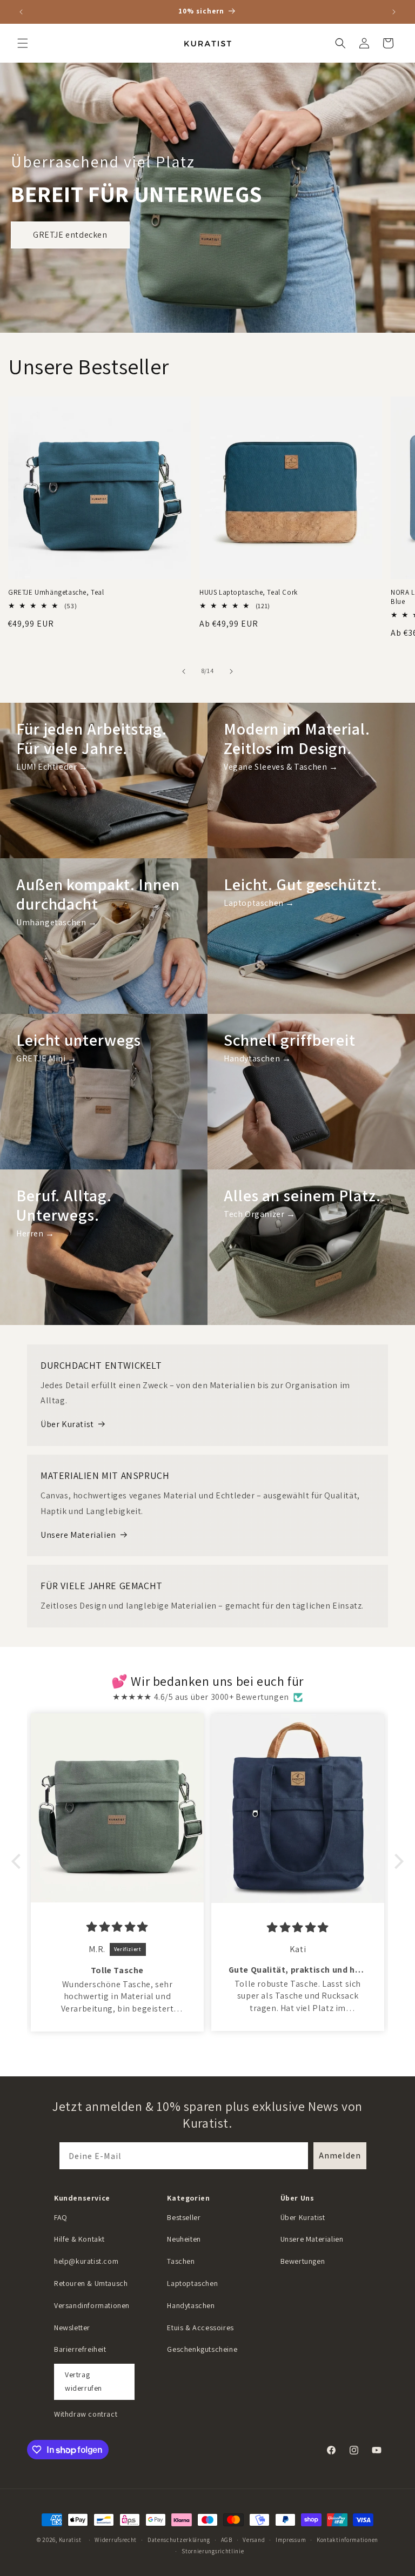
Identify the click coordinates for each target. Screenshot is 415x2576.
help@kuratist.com (86, 2261)
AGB (227, 2540)
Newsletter (72, 2328)
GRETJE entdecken (70, 235)
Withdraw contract (86, 2414)
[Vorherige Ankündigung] (21, 12)
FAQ (61, 2217)
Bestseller (184, 2217)
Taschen (181, 2261)
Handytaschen (191, 2305)
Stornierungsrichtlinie (213, 2551)
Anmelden (340, 2155)
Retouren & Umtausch (91, 2283)
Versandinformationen (92, 2305)
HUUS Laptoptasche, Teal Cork (249, 593)
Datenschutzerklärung (179, 2540)
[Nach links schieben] (184, 671)
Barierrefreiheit (80, 2349)
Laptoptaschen (192, 2283)
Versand (254, 2540)
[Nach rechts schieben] (231, 671)
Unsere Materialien (78, 1535)
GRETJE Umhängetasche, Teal (56, 593)
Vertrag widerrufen (83, 2381)
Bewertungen (303, 2261)
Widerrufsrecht (116, 2540)
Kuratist (70, 2540)
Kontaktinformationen (347, 2540)
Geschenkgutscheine (202, 2349)
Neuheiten (184, 2239)
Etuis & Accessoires (200, 2328)
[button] (23, 43)
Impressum (291, 2540)
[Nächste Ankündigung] (394, 12)
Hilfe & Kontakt (79, 2239)
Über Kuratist (67, 1424)
